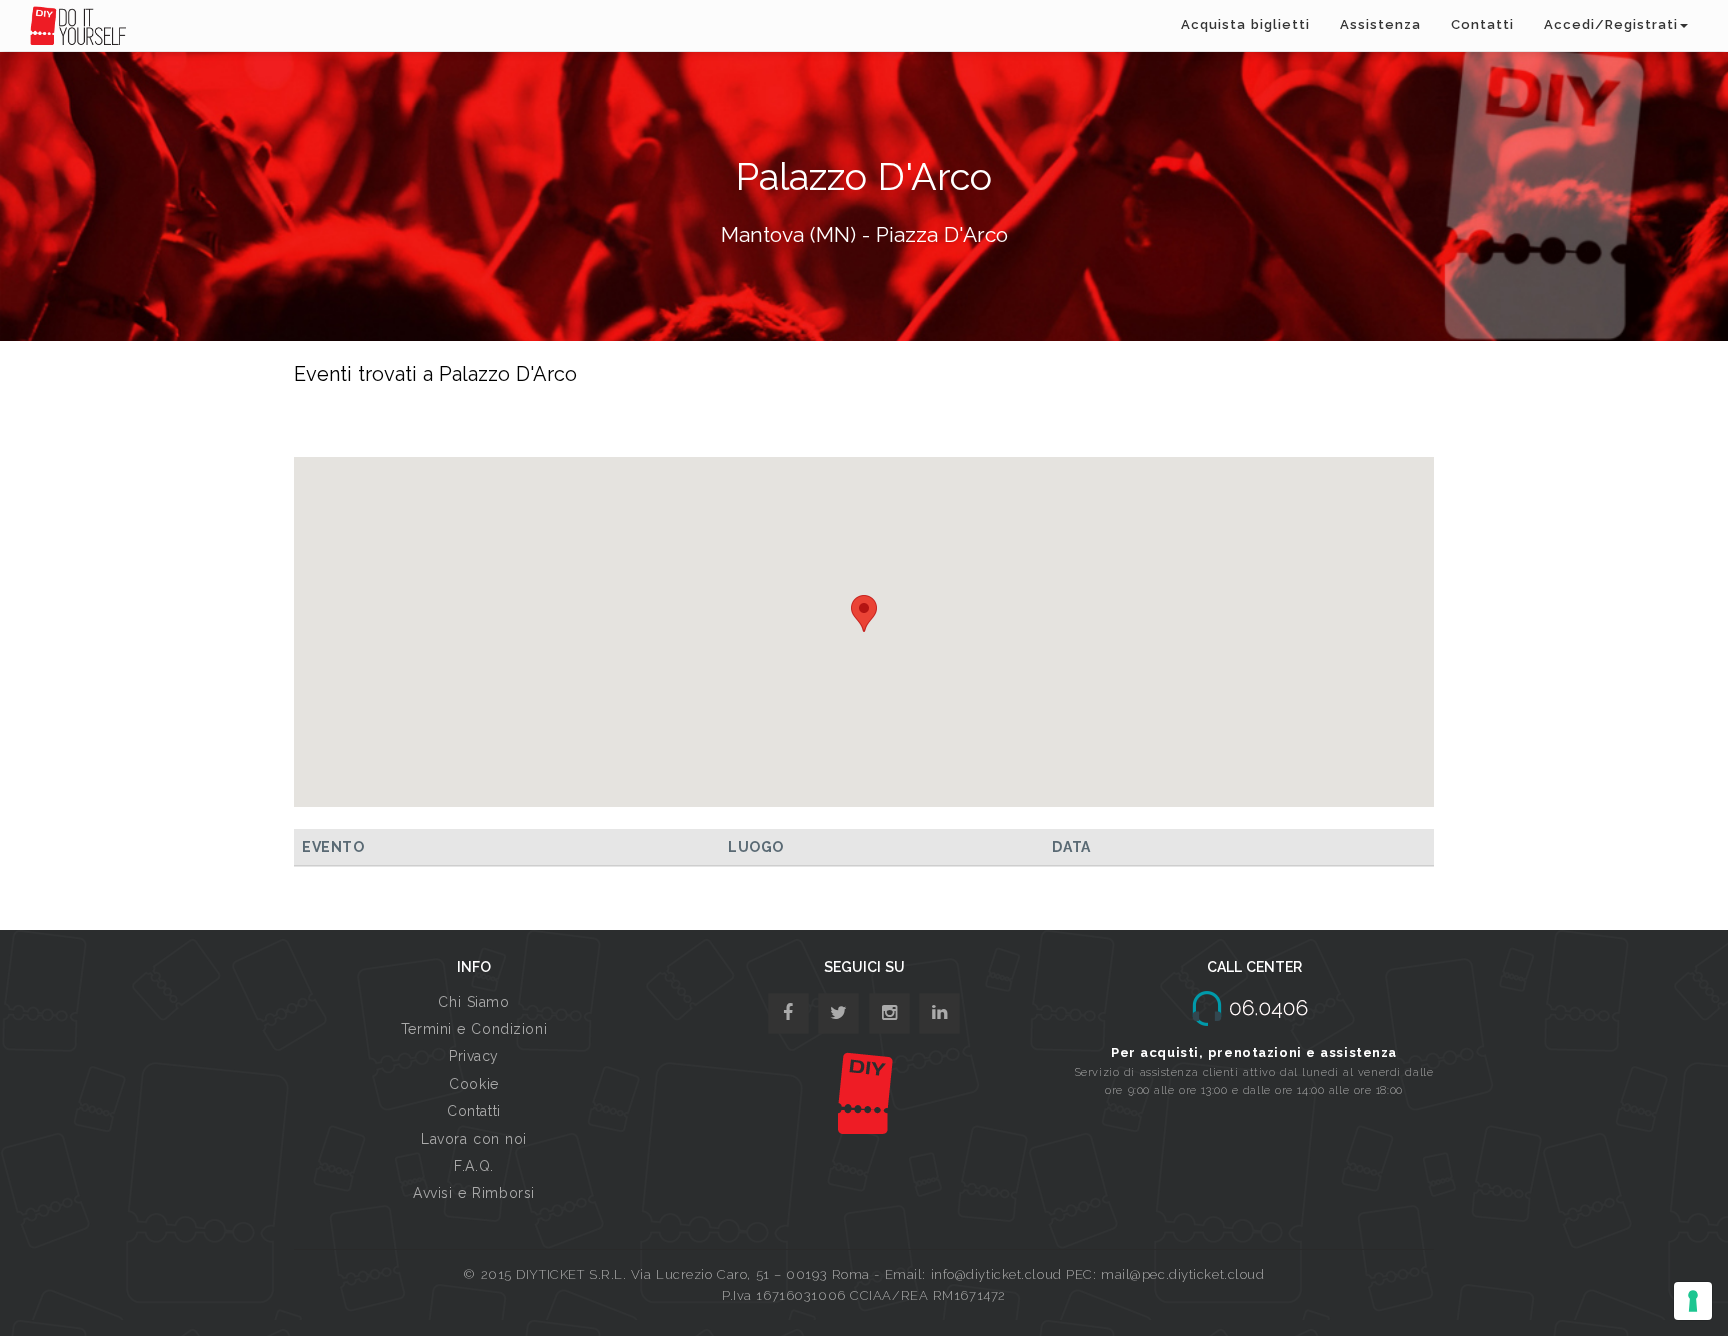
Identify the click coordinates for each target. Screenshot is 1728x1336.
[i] (939, 1013)
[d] (889, 1013)
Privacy (474, 1056)
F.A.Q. (473, 1166)
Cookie (473, 1084)
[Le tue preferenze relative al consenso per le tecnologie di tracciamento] (1693, 1301)
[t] (838, 1013)
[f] (788, 1013)
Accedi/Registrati (1611, 24)
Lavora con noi (474, 1139)
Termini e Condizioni (474, 1029)
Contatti (1482, 24)
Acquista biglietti (1245, 24)
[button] (864, 613)
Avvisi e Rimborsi (474, 1193)
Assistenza (1380, 24)
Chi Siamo (473, 1002)
